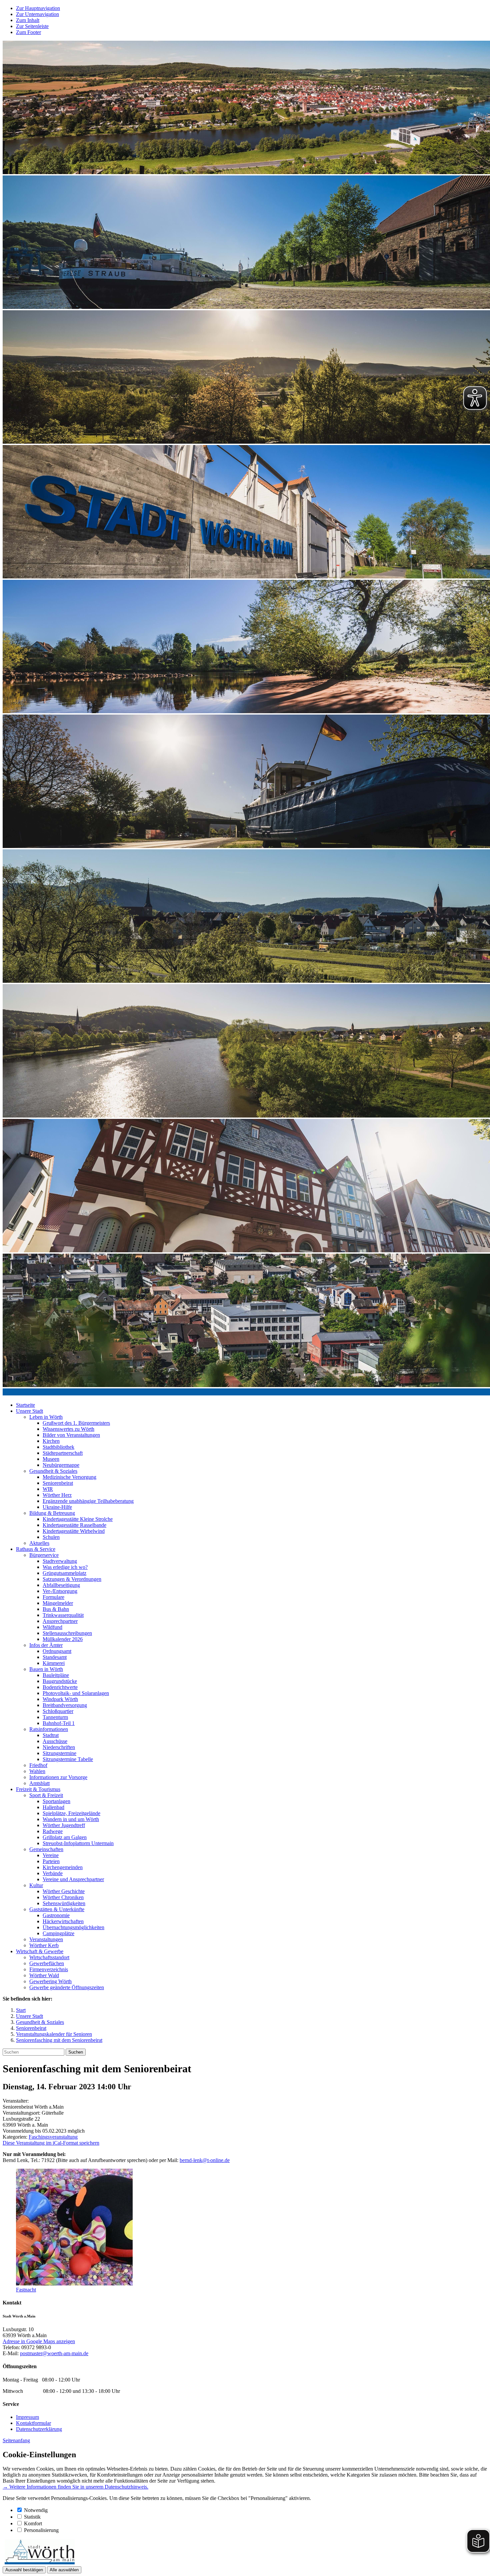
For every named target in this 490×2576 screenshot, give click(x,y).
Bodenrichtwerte (60, 1687)
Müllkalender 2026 (63, 1639)
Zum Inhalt (28, 20)
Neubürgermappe (61, 1465)
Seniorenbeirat (58, 1483)
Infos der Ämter (46, 1645)
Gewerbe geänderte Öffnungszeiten (67, 1987)
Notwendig (36, 2510)
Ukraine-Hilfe (57, 1507)
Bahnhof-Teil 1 (59, 1723)
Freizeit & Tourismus (38, 1789)
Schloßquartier (58, 1711)
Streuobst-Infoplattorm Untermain (78, 1843)
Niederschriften (59, 1747)
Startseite (25, 1405)
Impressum (27, 2417)
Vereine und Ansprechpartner (73, 1879)
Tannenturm (55, 1717)
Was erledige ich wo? (65, 1567)
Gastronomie (56, 1915)
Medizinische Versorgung (69, 1477)
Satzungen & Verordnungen (72, 1579)
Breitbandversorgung (65, 1705)
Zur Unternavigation (37, 14)
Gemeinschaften (46, 1849)
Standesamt (55, 1657)
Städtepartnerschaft (63, 1453)
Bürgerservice (44, 1555)
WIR (48, 1489)
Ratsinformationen (49, 1729)
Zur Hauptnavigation (38, 8)
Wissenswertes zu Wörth (68, 1429)
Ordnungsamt (57, 1651)
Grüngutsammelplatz (64, 1573)
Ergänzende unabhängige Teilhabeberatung (88, 1501)
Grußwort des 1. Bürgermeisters (76, 1423)
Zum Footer (28, 32)
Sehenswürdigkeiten (64, 1903)
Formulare (53, 1597)
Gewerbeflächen (47, 1963)
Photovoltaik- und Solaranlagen (76, 1693)
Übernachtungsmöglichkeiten (73, 1927)
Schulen (51, 1537)
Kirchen (51, 1441)
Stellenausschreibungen (67, 1633)
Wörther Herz (57, 1495)
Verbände (53, 1873)
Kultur (36, 1885)
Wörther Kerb (44, 1945)
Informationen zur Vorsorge (58, 1777)
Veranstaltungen (46, 1939)
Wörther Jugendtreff (64, 1825)
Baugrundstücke (60, 1681)
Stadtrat (51, 1735)
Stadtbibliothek (58, 1447)
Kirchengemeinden (63, 1867)
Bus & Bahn (56, 1609)
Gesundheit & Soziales (53, 1471)
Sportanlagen (56, 1801)
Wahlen (37, 1771)
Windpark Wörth (60, 1699)
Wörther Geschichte (64, 1891)
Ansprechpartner (60, 1621)
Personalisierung (41, 2530)
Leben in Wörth (46, 1417)
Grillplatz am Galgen (65, 1837)
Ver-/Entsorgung (60, 1591)
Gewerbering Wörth (50, 1981)
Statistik (32, 2517)
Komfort (33, 2523)
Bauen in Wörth (46, 1669)
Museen (51, 1459)
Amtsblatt (39, 1783)
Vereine (51, 1855)
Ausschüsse (55, 1741)
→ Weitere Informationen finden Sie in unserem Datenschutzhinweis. (75, 2487)
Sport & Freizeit (46, 1795)
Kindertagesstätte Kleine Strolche (78, 1519)
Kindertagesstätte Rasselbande (74, 1525)
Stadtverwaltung (60, 1561)
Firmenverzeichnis (49, 1969)
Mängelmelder (58, 1603)
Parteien (51, 1861)
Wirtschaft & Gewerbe (40, 1951)
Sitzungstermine (59, 1753)
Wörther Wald (44, 1975)
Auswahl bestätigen (24, 2570)
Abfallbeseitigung (61, 1585)
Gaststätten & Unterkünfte (57, 1909)
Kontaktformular (33, 2423)
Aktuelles (39, 1543)
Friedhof (38, 1765)
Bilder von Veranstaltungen (71, 1435)
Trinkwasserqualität (63, 1615)
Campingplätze (58, 1933)
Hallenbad (53, 1807)
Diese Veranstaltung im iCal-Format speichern (51, 2143)
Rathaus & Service (36, 1549)
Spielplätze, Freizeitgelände (71, 1813)
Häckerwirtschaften (63, 1921)
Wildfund (52, 1627)
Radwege (53, 1831)
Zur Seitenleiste (32, 26)
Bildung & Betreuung (52, 1513)
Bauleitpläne (56, 1675)
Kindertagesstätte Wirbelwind (74, 1531)
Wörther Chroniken (63, 1897)
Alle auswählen (64, 2570)
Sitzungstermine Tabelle (68, 1759)
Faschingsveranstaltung (53, 2137)
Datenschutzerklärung (39, 2429)
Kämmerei (54, 1663)
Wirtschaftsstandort (49, 1957)
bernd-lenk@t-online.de (205, 2160)
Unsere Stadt (29, 1411)
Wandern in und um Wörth (71, 1819)
